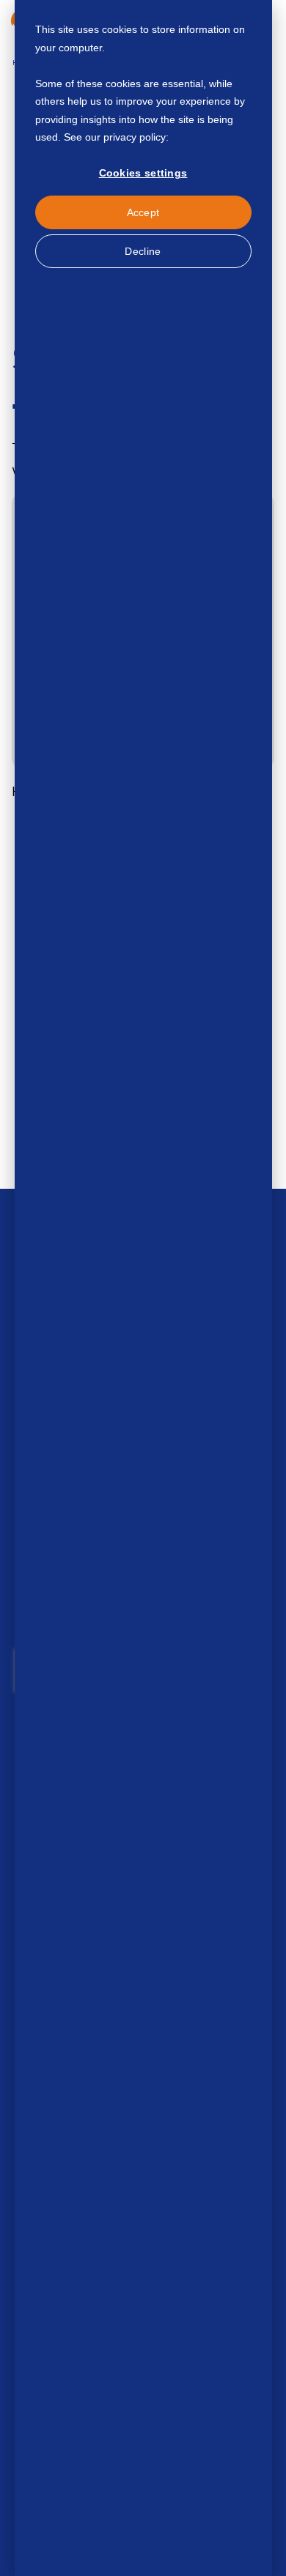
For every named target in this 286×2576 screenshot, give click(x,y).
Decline (143, 251)
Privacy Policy (203, 137)
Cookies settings (143, 173)
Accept (143, 212)
